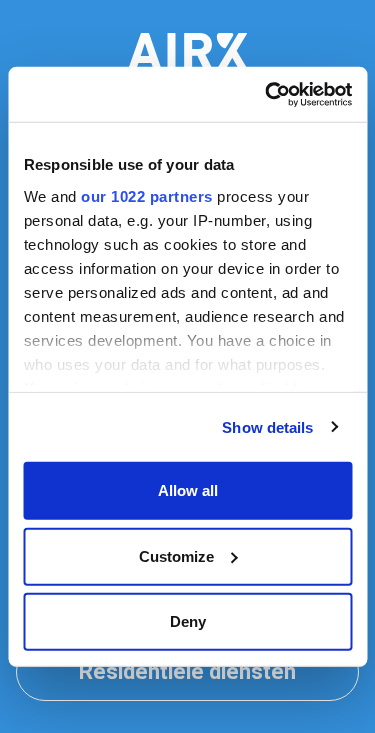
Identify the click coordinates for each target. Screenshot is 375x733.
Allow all (188, 490)
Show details (267, 426)
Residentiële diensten (187, 672)
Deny (188, 621)
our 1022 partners (147, 195)
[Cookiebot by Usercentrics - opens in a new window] (267, 94)
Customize (176, 555)
